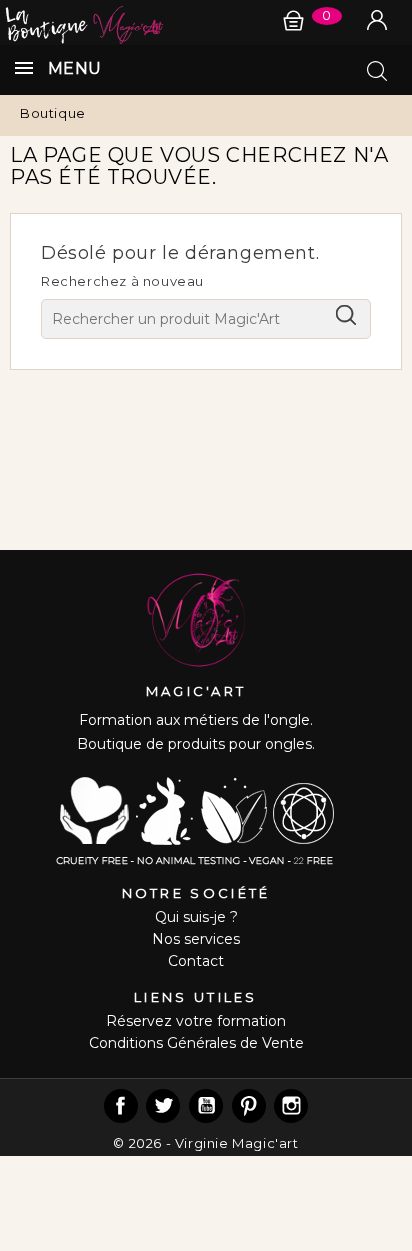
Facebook (121, 1106)
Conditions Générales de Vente (196, 1043)
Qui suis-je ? (196, 917)
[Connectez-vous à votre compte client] (377, 20)
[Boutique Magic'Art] (206, 22)
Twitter (163, 1106)
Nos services (196, 939)
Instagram (291, 1106)
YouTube (206, 1106)
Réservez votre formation (196, 1021)
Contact (196, 961)
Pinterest (249, 1106)
